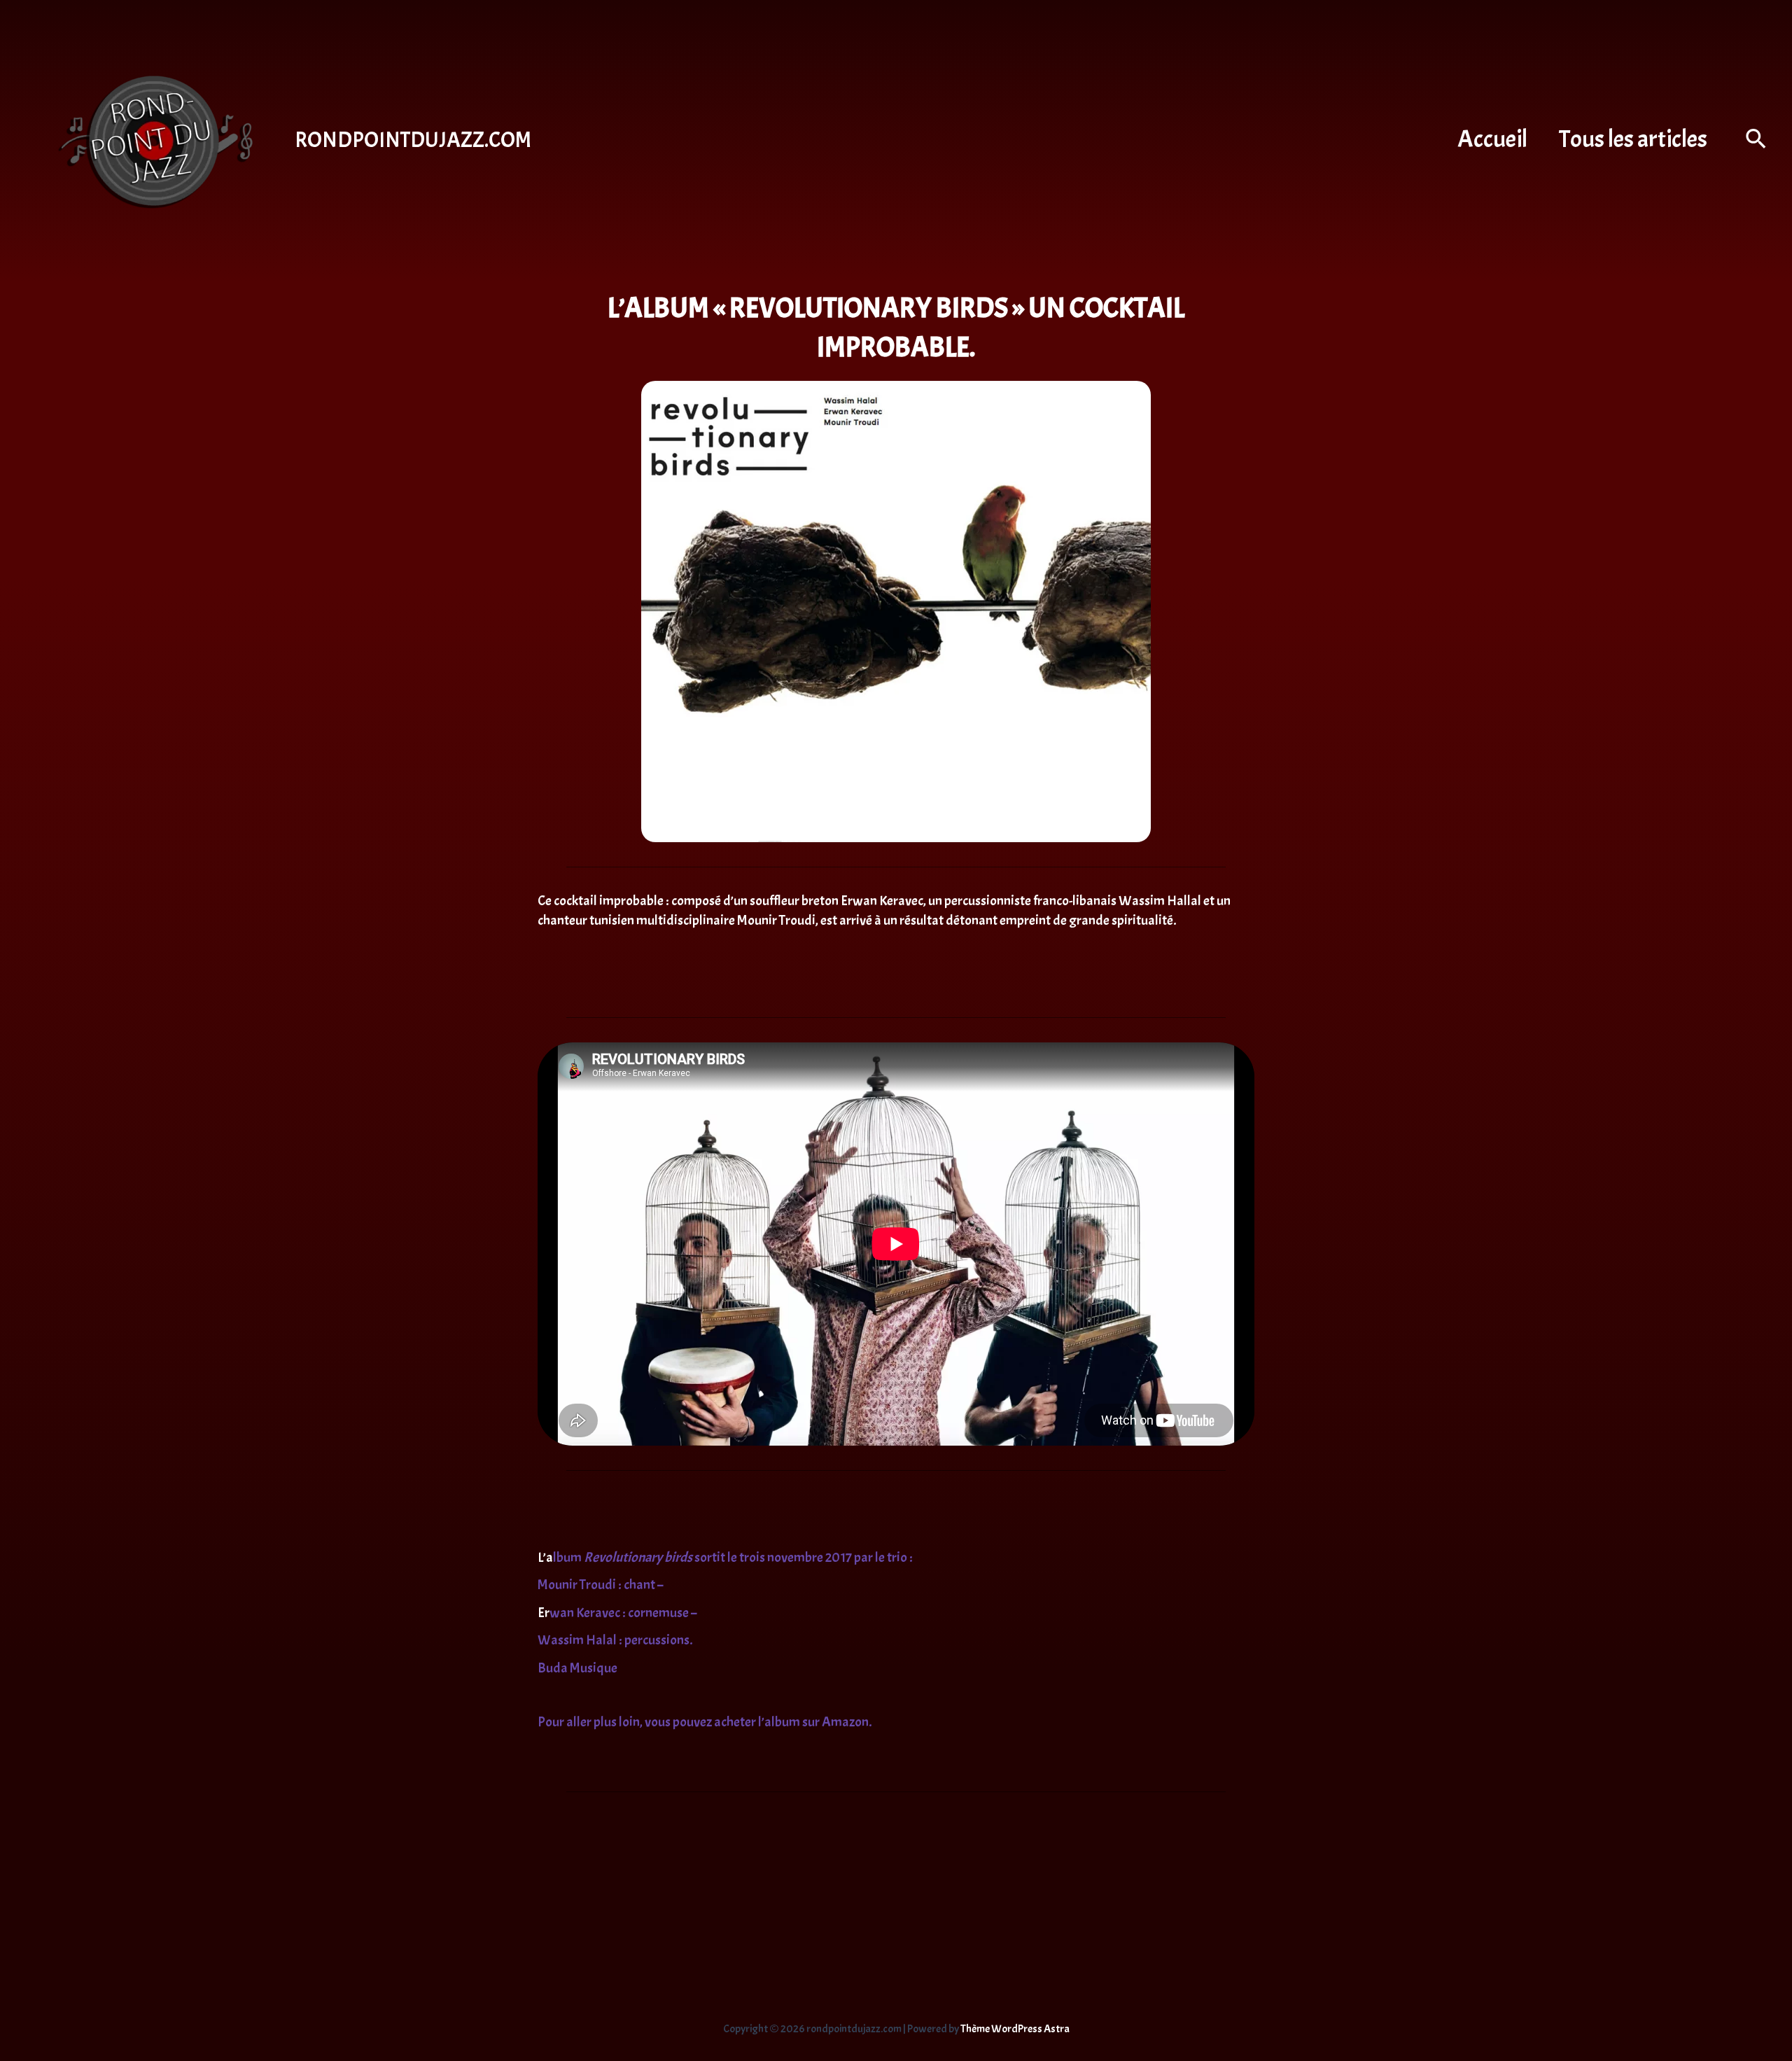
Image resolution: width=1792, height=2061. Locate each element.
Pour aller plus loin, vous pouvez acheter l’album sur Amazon (703, 1722)
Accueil (1492, 139)
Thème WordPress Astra (1015, 2029)
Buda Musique (577, 1668)
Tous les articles (1633, 139)
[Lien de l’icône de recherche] (1757, 141)
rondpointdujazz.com (413, 140)
